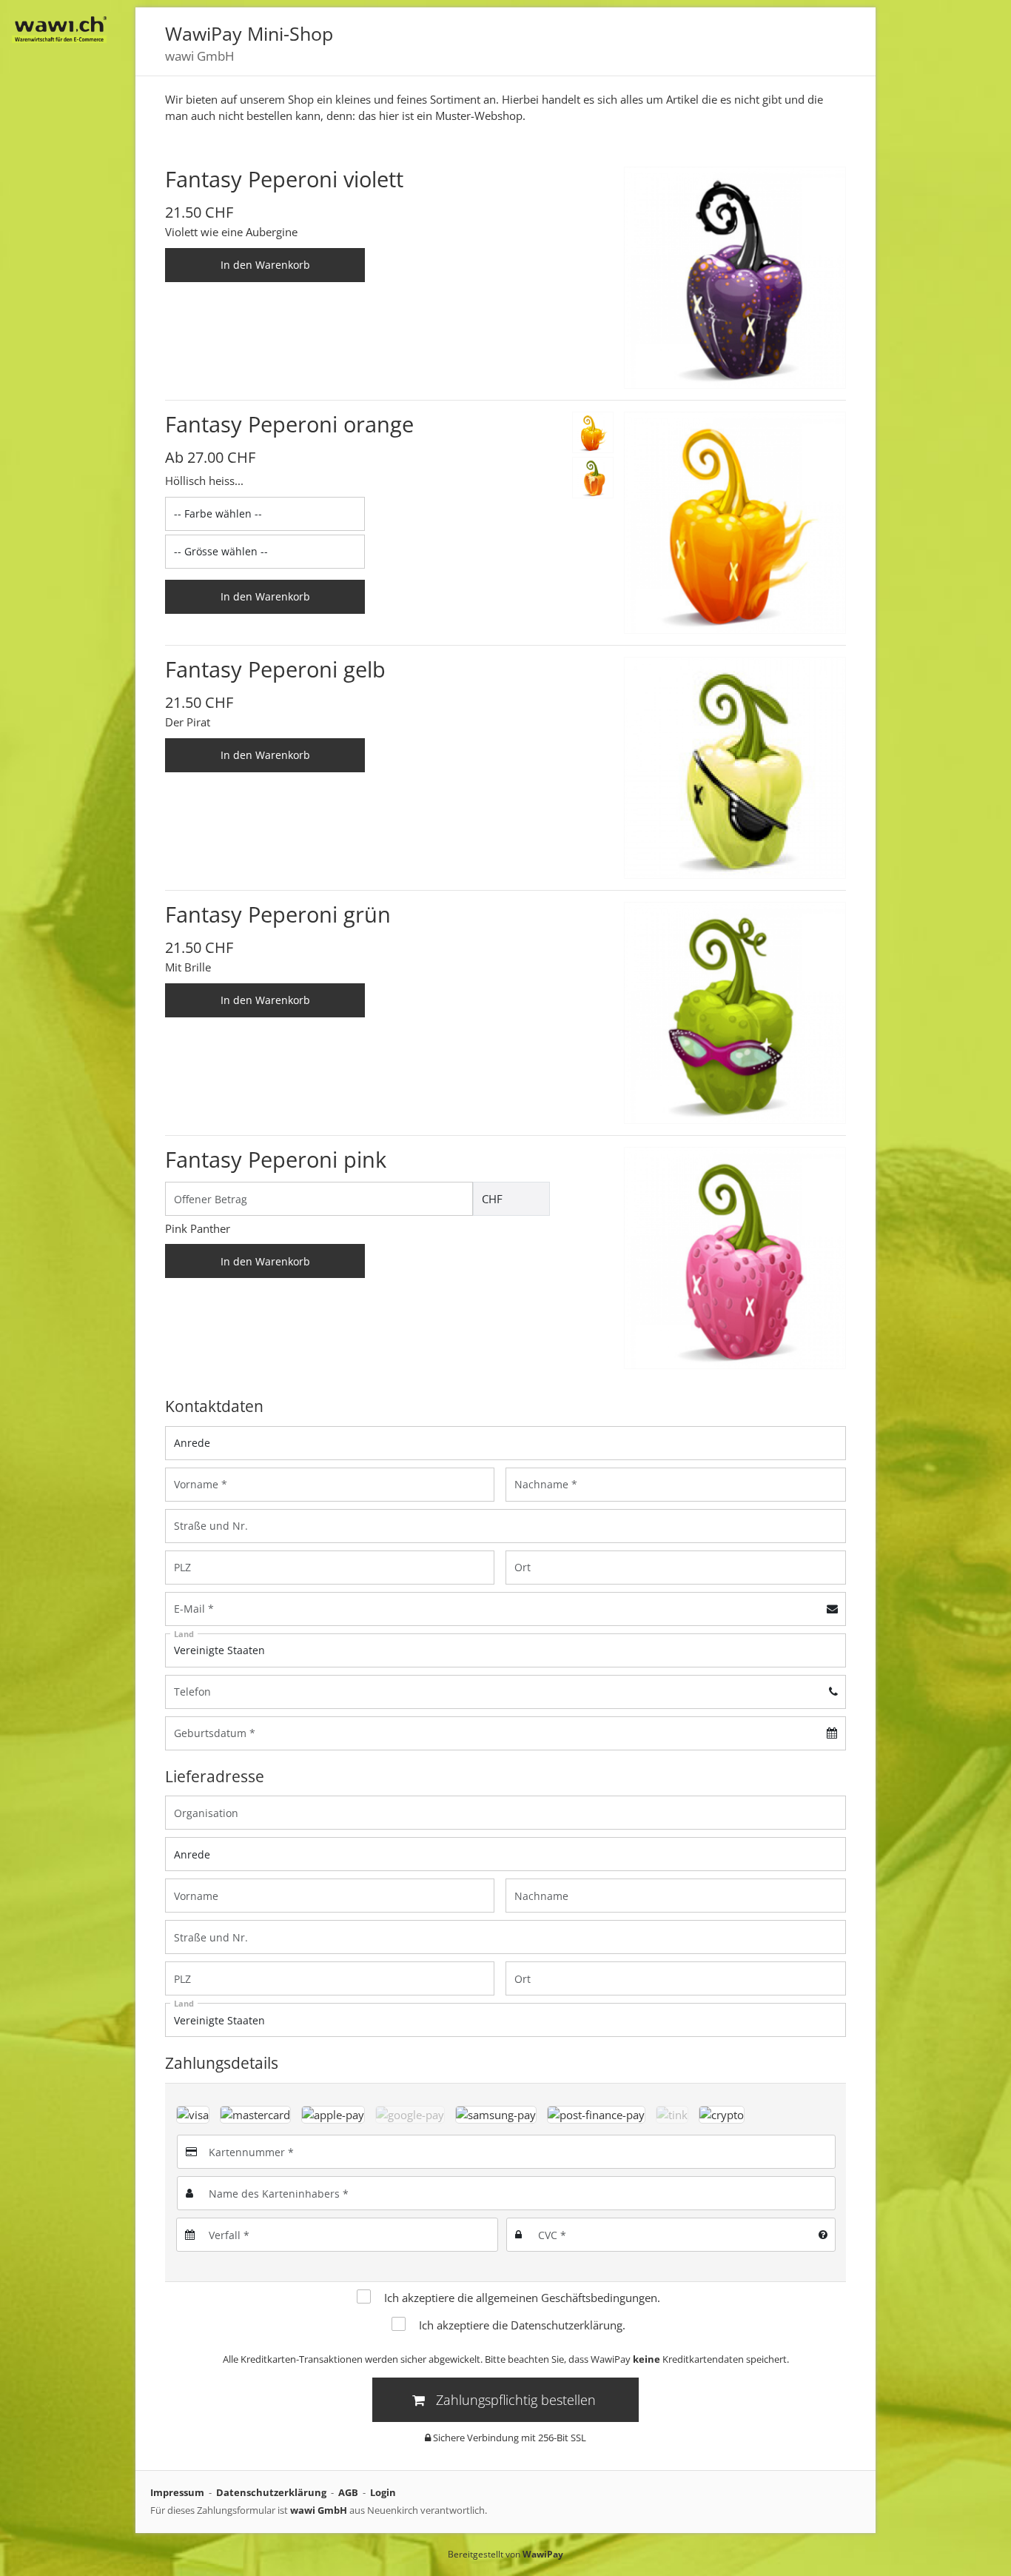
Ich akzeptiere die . (522, 2298)
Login (383, 2492)
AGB (348, 2492)
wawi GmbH (319, 2510)
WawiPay (543, 2554)
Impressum (177, 2492)
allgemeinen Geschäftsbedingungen (567, 2298)
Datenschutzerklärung (567, 2325)
